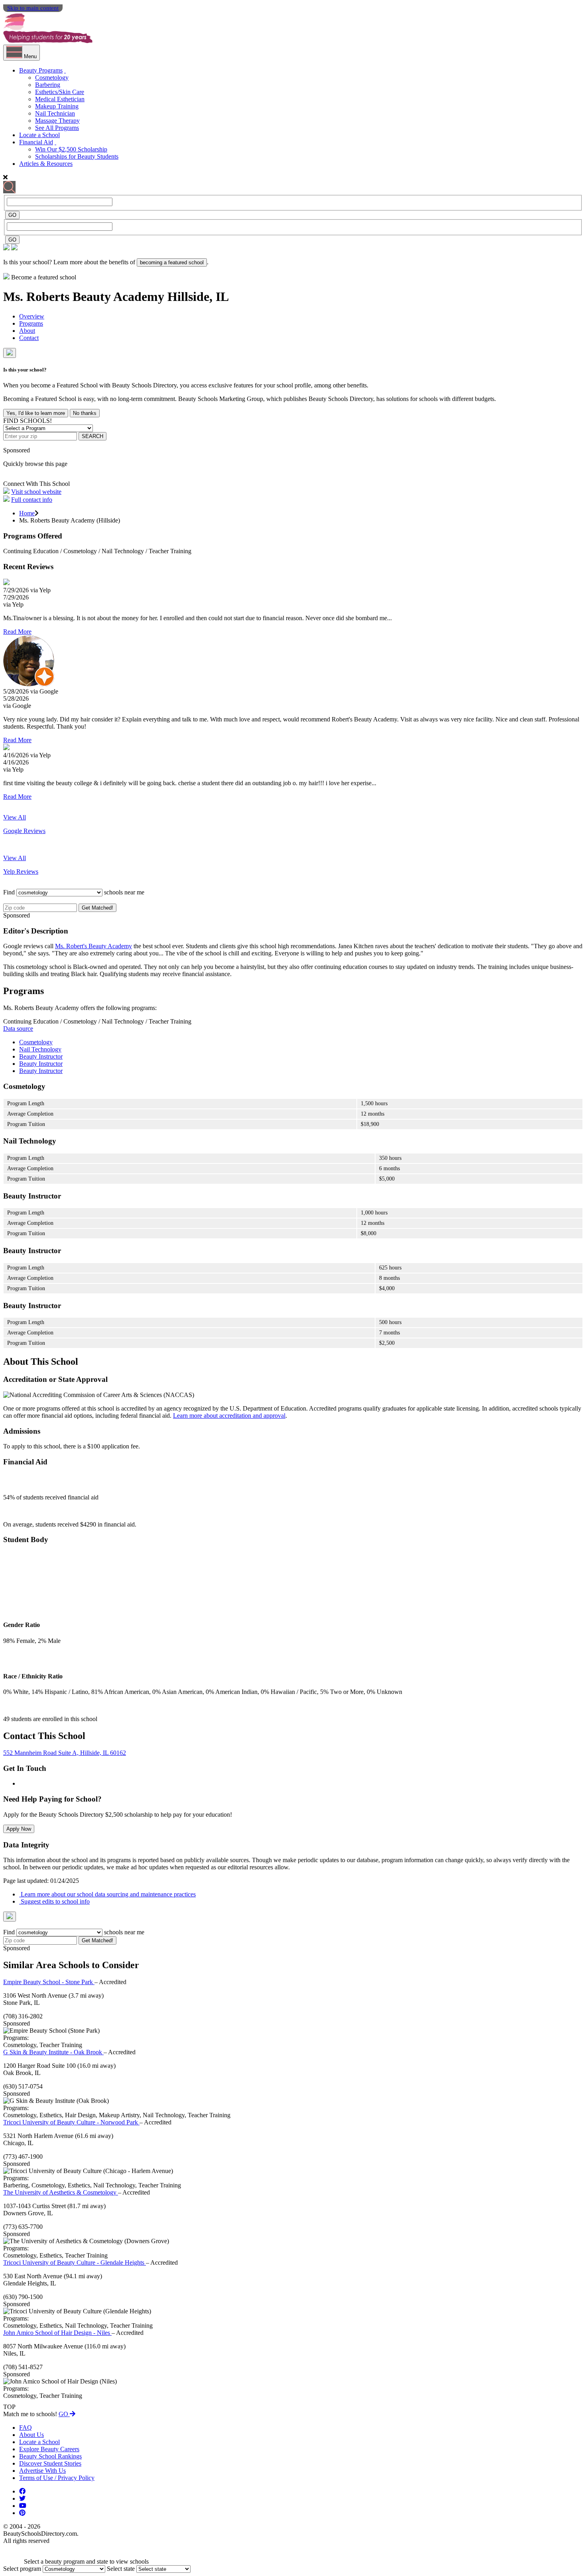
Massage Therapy (57, 121)
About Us (31, 2435)
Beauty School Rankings (50, 2456)
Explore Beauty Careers (49, 2449)
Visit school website (36, 492)
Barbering (48, 85)
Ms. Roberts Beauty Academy (85, 297)
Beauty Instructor (41, 1056)
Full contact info (32, 500)
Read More (17, 632)
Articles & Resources (46, 164)
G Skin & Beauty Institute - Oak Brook (53, 2052)
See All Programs (57, 128)
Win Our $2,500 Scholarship (71, 149)
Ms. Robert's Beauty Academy (93, 946)
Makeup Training (57, 106)
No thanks (85, 413)
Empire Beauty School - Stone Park (49, 1982)
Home (27, 513)
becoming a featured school (172, 262)
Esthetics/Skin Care (60, 92)
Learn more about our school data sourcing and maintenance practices (107, 1894)
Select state (121, 2569)
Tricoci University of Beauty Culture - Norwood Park (71, 2122)
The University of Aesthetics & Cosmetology (61, 2192)
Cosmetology (52, 78)
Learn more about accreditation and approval (229, 1416)
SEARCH (92, 436)
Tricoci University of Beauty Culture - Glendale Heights (75, 2263)
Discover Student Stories (50, 2463)
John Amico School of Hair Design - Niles (57, 2333)
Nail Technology (40, 1049)
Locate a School (39, 135)
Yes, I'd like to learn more (36, 413)
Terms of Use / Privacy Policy (57, 2478)
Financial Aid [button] (36, 142)
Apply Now (19, 1829)
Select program (22, 2569)
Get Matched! (97, 908)
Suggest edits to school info (54, 1901)
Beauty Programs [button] (41, 70)
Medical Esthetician (60, 99)
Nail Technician (55, 113)
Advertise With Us (42, 2471)
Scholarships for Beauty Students (77, 156)
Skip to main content (33, 8)
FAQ (26, 2428)
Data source (18, 1029)
